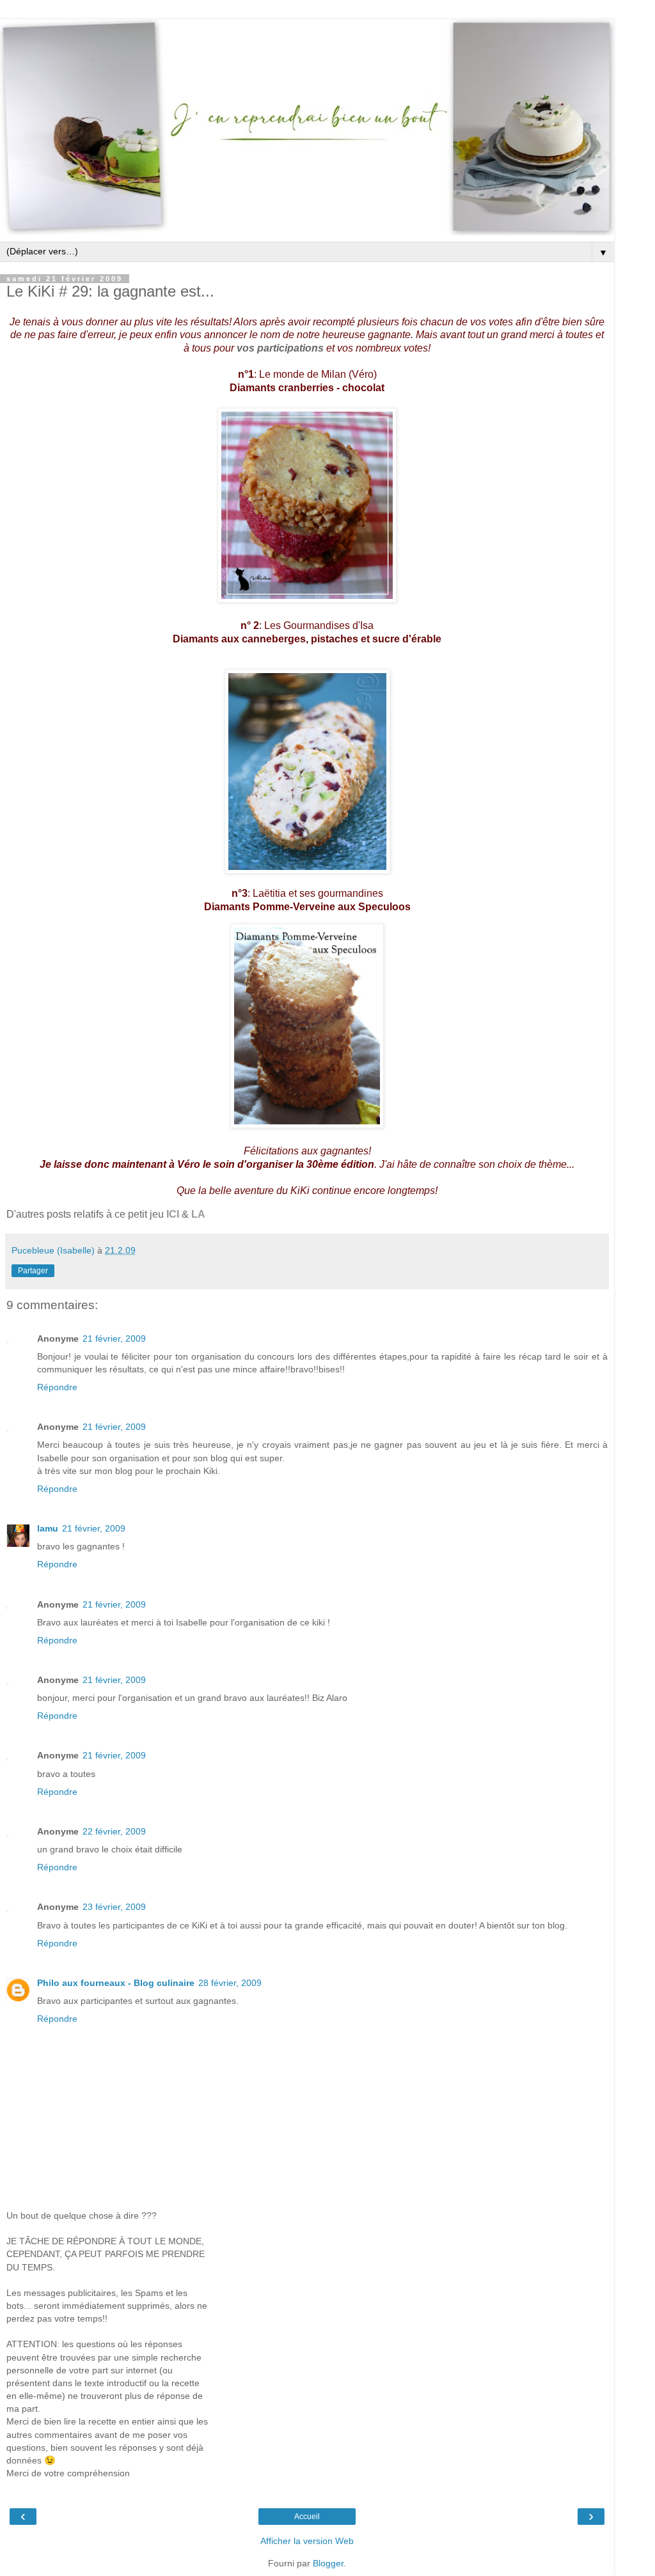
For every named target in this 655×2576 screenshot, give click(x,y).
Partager (33, 1271)
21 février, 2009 (114, 1338)
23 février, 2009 (114, 1907)
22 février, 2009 (114, 1831)
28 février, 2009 (230, 1983)
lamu (48, 1528)
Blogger (328, 2563)
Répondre (57, 1387)
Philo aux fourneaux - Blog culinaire (116, 1983)
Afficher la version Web (307, 2541)
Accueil (307, 2517)
